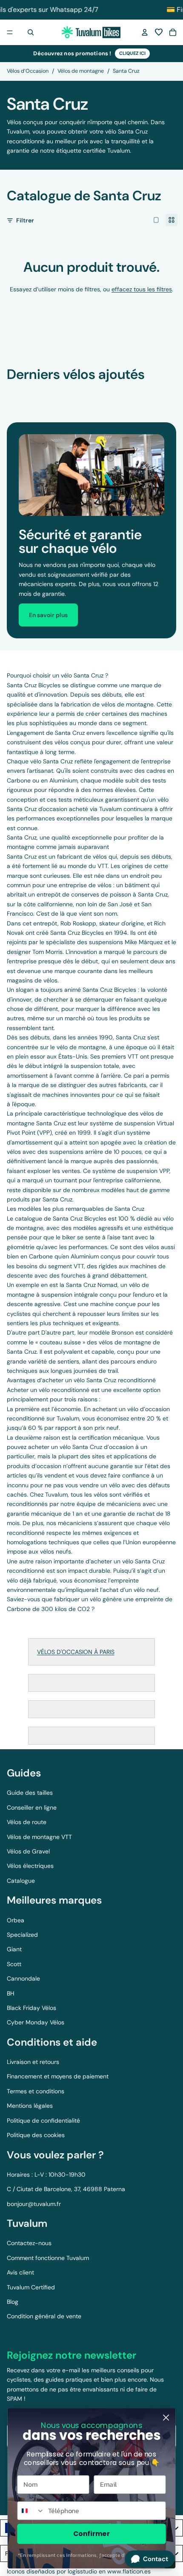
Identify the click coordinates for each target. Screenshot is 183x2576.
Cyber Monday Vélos (36, 2022)
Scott (14, 1964)
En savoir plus (48, 615)
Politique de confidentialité (43, 2121)
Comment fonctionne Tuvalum (48, 2258)
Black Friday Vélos (31, 2008)
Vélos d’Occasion (28, 71)
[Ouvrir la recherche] (31, 32)
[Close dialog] (166, 2418)
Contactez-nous (29, 2243)
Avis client (20, 2272)
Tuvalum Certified (31, 2287)
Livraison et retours (33, 2062)
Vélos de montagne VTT (39, 1837)
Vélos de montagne (81, 71)
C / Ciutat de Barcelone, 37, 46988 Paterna (66, 2189)
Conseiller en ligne (32, 1807)
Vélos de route (27, 1822)
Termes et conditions (36, 2091)
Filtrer (25, 220)
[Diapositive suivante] (167, 391)
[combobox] (31, 2511)
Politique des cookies (36, 2135)
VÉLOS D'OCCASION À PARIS (76, 1652)
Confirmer (91, 2533)
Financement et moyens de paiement (58, 2076)
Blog (13, 2302)
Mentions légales (30, 2106)
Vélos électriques (30, 1866)
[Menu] (10, 32)
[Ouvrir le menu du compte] (145, 32)
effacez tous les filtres (142, 289)
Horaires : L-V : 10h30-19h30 (46, 2175)
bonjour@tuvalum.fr (34, 2204)
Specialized (22, 1935)
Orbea (16, 1920)
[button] (159, 32)
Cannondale (23, 1978)
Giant (14, 1949)
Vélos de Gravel (28, 1851)
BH (11, 1993)
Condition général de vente (44, 2316)
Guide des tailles (30, 1793)
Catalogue (21, 1881)
